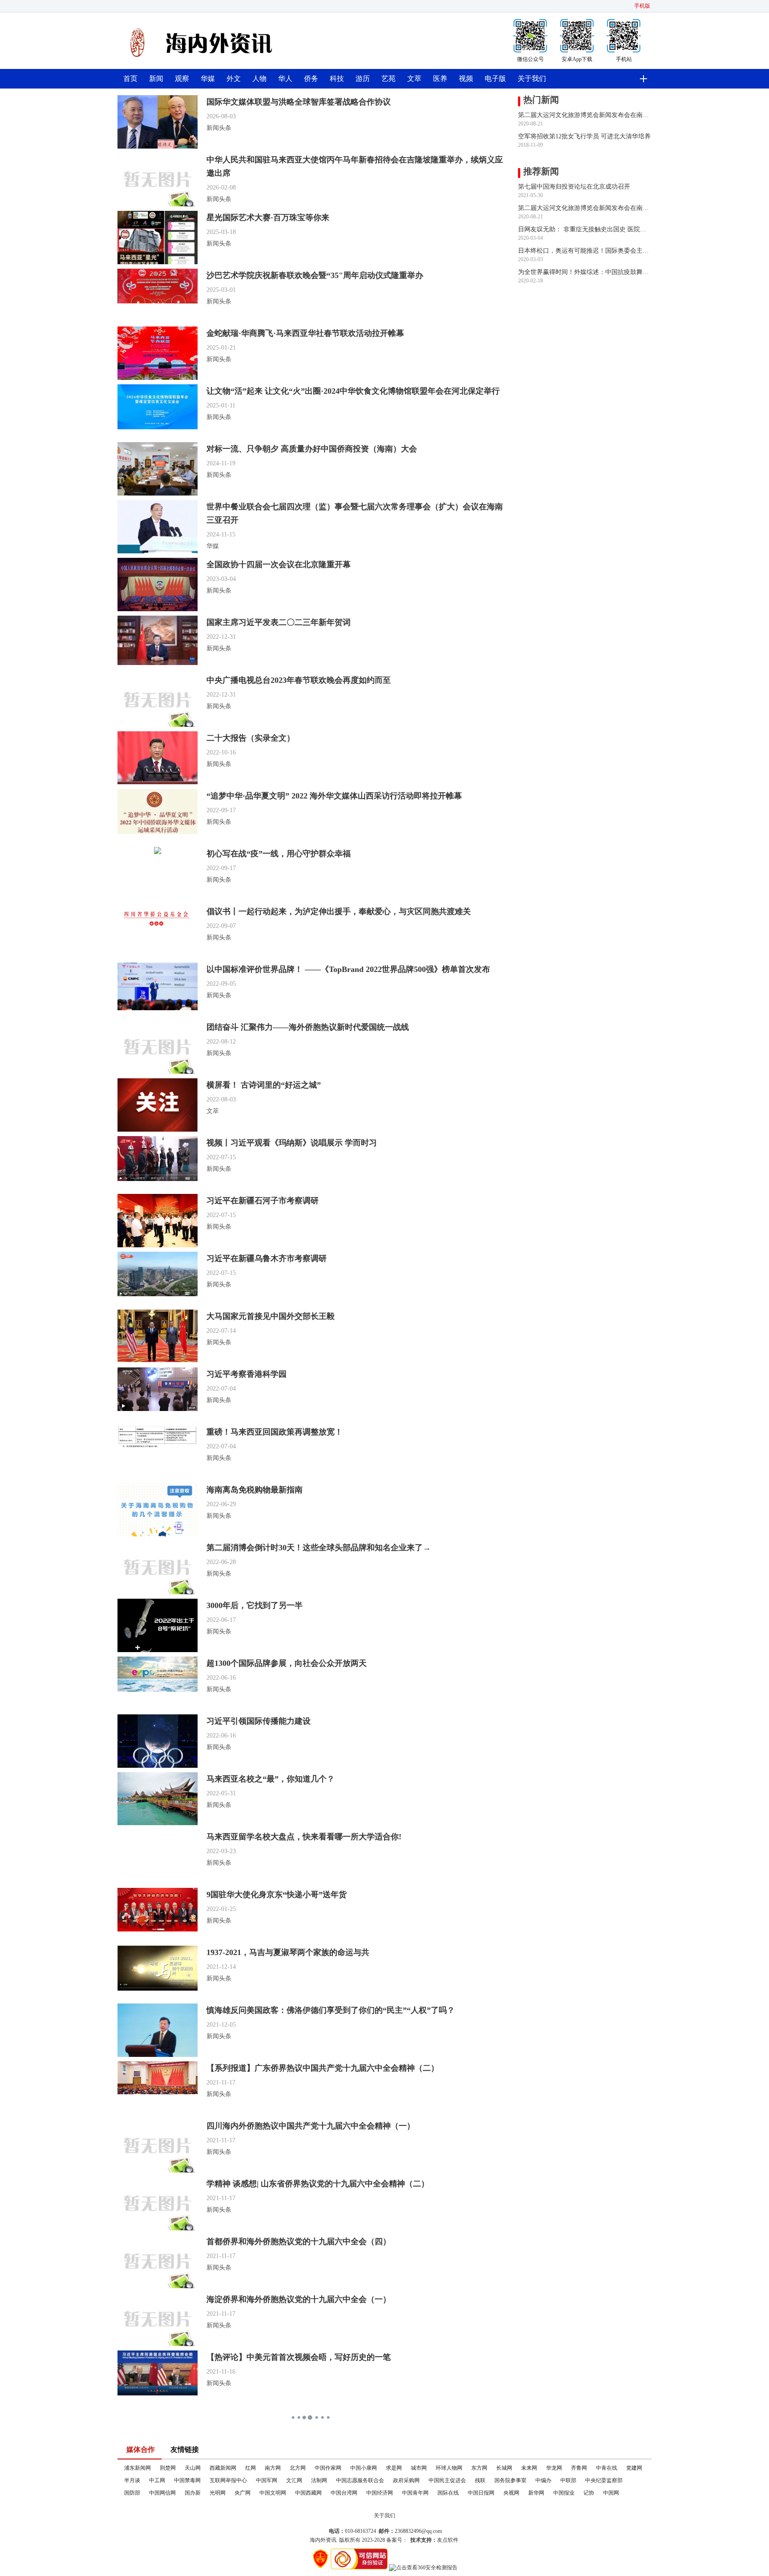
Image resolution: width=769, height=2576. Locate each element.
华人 (285, 79)
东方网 (479, 2468)
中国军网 (267, 2480)
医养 (440, 79)
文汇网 (294, 2480)
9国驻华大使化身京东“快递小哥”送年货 (277, 1895)
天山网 (193, 2468)
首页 (130, 79)
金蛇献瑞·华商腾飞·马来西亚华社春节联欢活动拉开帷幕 (305, 333)
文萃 (414, 79)
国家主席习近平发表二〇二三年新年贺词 (279, 622)
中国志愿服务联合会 (360, 2480)
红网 (251, 2468)
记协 (589, 2493)
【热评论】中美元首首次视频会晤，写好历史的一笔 (299, 2357)
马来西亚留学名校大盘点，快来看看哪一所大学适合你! (304, 1837)
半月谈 (132, 2480)
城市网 (419, 2468)
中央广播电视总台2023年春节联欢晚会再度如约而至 (299, 680)
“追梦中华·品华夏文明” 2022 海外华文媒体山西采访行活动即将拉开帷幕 (334, 796)
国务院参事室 (510, 2480)
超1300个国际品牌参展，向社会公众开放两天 (287, 1663)
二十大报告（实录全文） (251, 738)
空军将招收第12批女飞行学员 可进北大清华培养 (584, 136)
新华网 (536, 2493)
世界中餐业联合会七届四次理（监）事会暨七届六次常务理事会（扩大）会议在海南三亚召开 (355, 513)
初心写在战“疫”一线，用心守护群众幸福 (279, 854)
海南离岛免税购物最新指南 (255, 1490)
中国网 (611, 2493)
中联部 (568, 2480)
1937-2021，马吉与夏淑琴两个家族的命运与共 (288, 1952)
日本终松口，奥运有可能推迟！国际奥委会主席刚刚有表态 (585, 251)
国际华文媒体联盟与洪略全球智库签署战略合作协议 (299, 102)
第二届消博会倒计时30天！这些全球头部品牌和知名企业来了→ (319, 1548)
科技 (337, 79)
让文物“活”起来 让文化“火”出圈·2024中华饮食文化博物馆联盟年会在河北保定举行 (353, 391)
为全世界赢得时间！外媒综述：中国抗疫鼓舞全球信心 (585, 272)
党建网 (634, 2468)
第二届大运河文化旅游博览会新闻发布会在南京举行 (585, 115)
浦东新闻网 (138, 2468)
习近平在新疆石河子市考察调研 (263, 1201)
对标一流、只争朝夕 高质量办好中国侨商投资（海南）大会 (312, 449)
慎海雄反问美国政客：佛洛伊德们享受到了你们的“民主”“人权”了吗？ (331, 2010)
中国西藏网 (308, 2493)
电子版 (495, 79)
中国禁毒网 (187, 2480)
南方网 (273, 2468)
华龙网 (554, 2468)
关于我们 (532, 79)
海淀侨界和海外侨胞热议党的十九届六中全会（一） (299, 2299)
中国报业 (564, 2493)
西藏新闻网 (223, 2468)
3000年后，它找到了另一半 (255, 1605)
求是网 (394, 2468)
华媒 (208, 79)
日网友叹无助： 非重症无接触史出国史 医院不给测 (585, 229)
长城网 (504, 2468)
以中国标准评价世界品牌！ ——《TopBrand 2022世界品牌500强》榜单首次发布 (348, 969)
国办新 (193, 2493)
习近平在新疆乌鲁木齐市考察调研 (267, 1258)
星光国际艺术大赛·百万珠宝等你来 (268, 218)
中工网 (157, 2480)
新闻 (156, 79)
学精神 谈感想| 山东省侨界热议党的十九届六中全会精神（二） (318, 2184)
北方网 (298, 2468)
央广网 (243, 2493)
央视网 (511, 2493)
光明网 (218, 2493)
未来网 (529, 2468)
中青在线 (607, 2468)
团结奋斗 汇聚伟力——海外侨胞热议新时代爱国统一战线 (308, 1027)
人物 (259, 79)
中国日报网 (481, 2493)
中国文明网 (273, 2493)
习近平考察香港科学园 (247, 1374)
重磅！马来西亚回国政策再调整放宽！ (275, 1432)
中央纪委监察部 (604, 2480)
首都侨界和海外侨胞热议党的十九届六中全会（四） (299, 2241)
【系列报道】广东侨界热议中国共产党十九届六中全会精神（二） (323, 2068)
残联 (480, 2480)
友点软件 (448, 2540)
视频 (466, 79)
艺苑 (389, 79)
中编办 (543, 2480)
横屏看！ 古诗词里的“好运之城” (264, 1085)
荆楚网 (168, 2468)
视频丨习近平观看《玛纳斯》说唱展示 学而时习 (292, 1143)
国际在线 (448, 2493)
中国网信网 (162, 2493)
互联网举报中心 (228, 2480)
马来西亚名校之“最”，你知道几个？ (271, 1779)
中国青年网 (415, 2493)
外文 (234, 79)
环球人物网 (449, 2468)
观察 (182, 79)
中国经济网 (380, 2493)
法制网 (319, 2480)
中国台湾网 (344, 2493)
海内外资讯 (323, 2540)
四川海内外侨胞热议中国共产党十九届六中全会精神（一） (311, 2126)
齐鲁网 (579, 2468)
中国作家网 (328, 2468)
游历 (363, 79)
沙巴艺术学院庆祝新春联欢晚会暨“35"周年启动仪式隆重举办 (315, 275)
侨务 (311, 79)
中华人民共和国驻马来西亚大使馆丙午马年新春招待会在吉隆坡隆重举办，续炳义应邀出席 (355, 166)
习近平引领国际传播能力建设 (259, 1721)
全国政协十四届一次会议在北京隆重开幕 (279, 564)
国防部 (132, 2493)
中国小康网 (364, 2468)
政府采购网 (406, 2480)
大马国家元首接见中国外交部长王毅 (271, 1316)
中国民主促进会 (447, 2480)
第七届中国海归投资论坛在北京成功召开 (574, 187)
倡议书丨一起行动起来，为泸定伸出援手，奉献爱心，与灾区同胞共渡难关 (339, 911)
